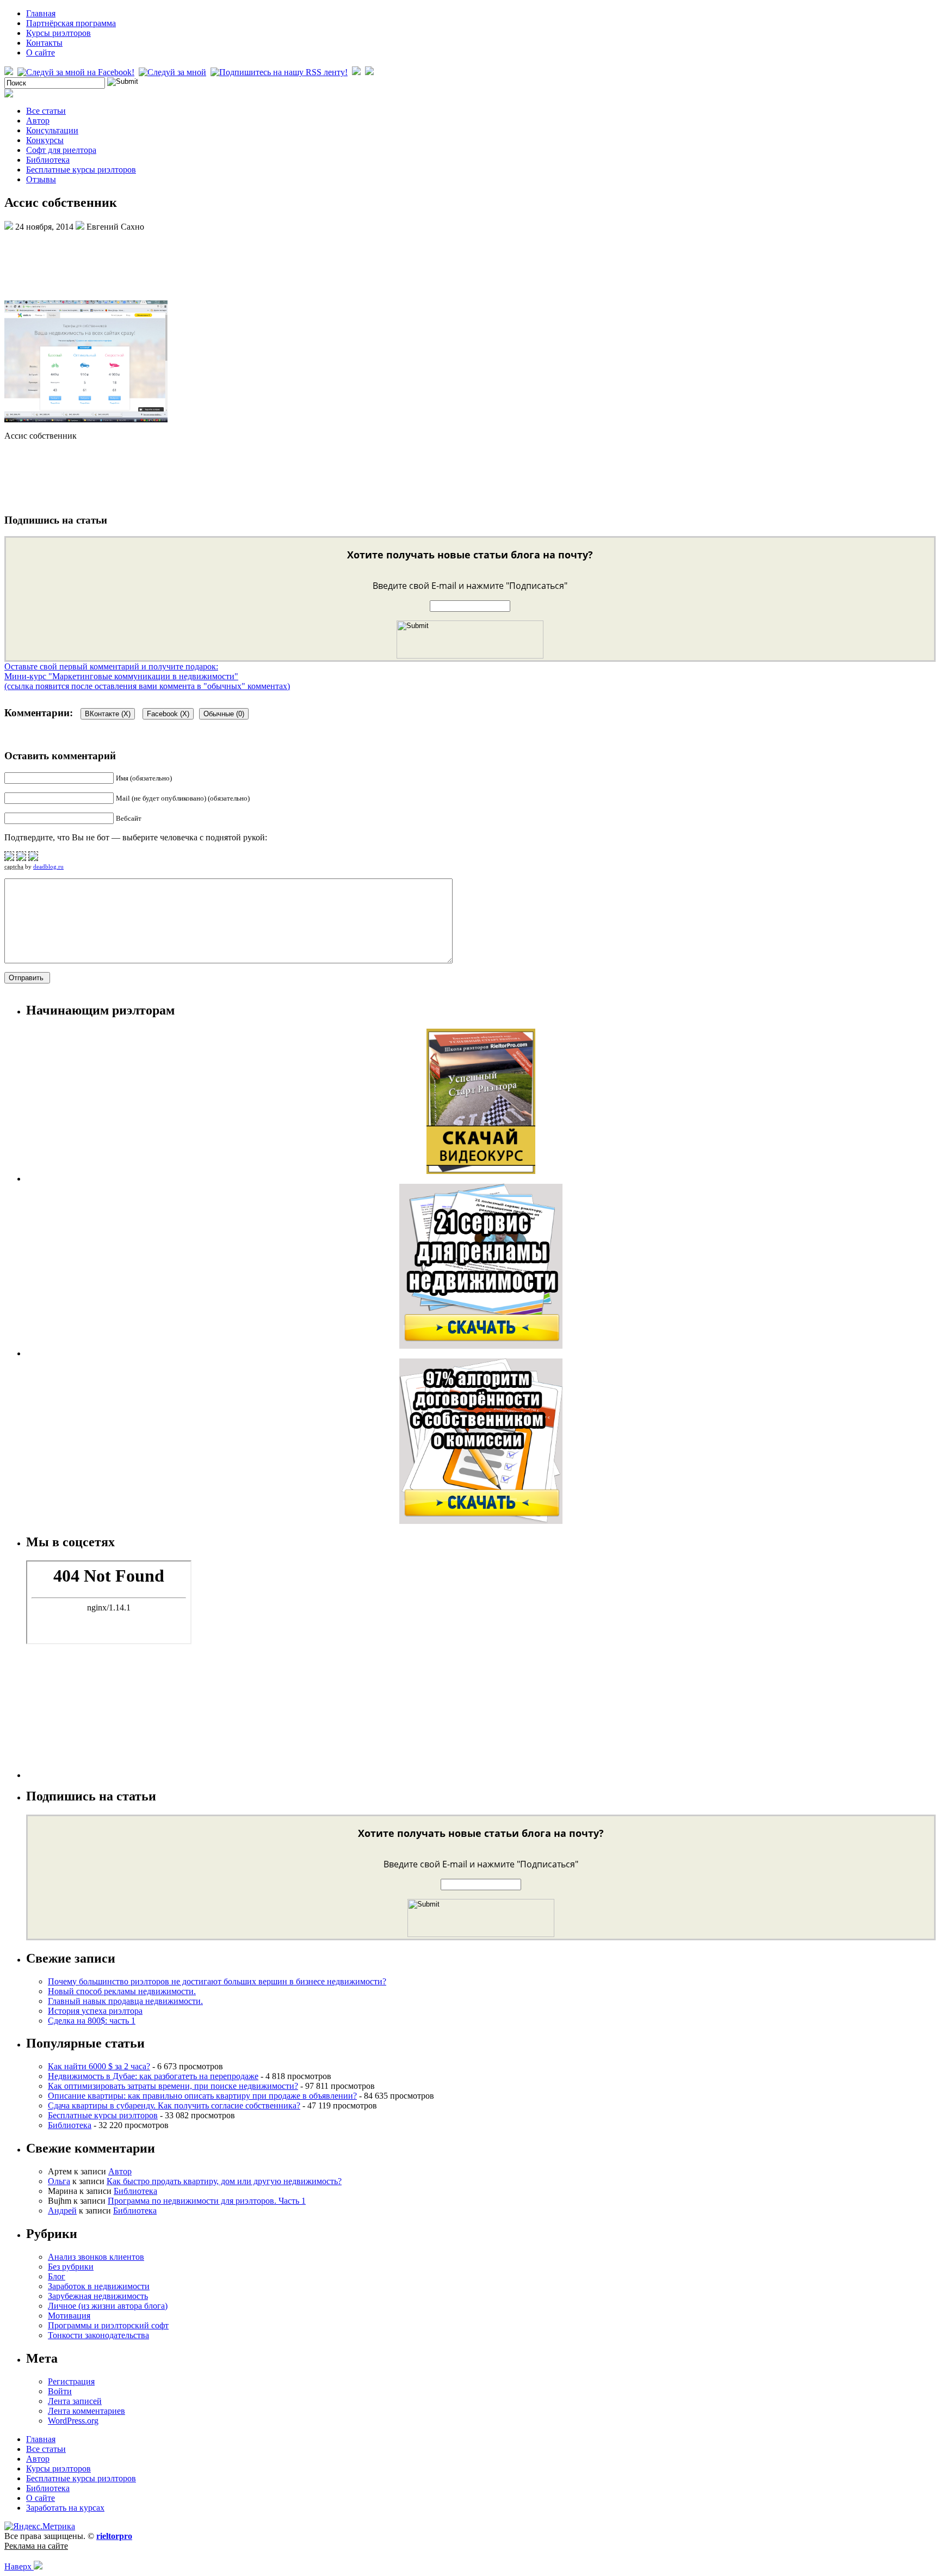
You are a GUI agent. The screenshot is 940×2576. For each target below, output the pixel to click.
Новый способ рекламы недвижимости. (122, 1991)
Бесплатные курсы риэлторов (81, 170)
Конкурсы (45, 140)
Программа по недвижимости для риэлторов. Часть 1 (207, 2201)
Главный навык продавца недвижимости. (125, 2001)
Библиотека (48, 160)
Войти (60, 2391)
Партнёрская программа (71, 23)
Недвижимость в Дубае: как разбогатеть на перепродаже (153, 2076)
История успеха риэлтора (95, 2011)
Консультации (52, 130)
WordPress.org (73, 2421)
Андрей (62, 2211)
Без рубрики (71, 2267)
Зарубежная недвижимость (98, 2296)
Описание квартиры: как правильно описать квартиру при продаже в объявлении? (202, 2096)
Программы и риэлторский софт (108, 2325)
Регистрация (71, 2381)
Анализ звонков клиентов (96, 2257)
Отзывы (41, 179)
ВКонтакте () (108, 714)
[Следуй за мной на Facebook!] (77, 72)
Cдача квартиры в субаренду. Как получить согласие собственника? (174, 2105)
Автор (38, 121)
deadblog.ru (48, 866)
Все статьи (46, 111)
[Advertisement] (470, 265)
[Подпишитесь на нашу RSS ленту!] (280, 72)
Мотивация (69, 2316)
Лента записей (75, 2401)
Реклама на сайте (36, 2546)
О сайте (41, 53)
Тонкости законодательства (98, 2335)
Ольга (59, 2181)
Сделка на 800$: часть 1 (92, 2021)
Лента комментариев (86, 2411)
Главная (41, 13)
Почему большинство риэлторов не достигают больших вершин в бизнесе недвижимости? (217, 1981)
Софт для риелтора (61, 150)
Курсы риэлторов (58, 33)
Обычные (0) (224, 714)
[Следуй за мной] (174, 72)
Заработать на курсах (65, 2508)
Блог (57, 2276)
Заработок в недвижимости (99, 2286)
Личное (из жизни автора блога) (108, 2306)
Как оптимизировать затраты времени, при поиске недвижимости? (173, 2086)
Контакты (44, 43)
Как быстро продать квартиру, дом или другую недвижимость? (224, 2181)
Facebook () (168, 714)
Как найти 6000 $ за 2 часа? (99, 2066)
